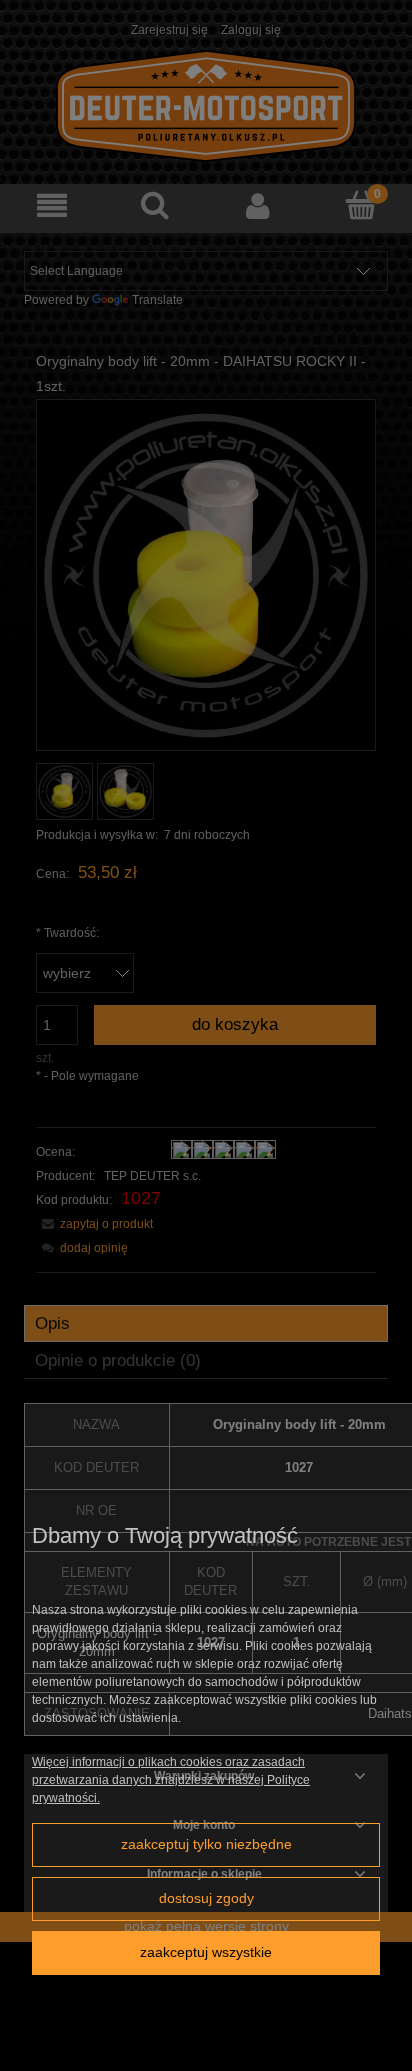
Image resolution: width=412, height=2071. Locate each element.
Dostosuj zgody (206, 1898)
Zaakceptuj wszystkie (206, 1952)
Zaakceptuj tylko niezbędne (206, 1844)
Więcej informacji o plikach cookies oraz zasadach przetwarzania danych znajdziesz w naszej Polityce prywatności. (171, 1780)
